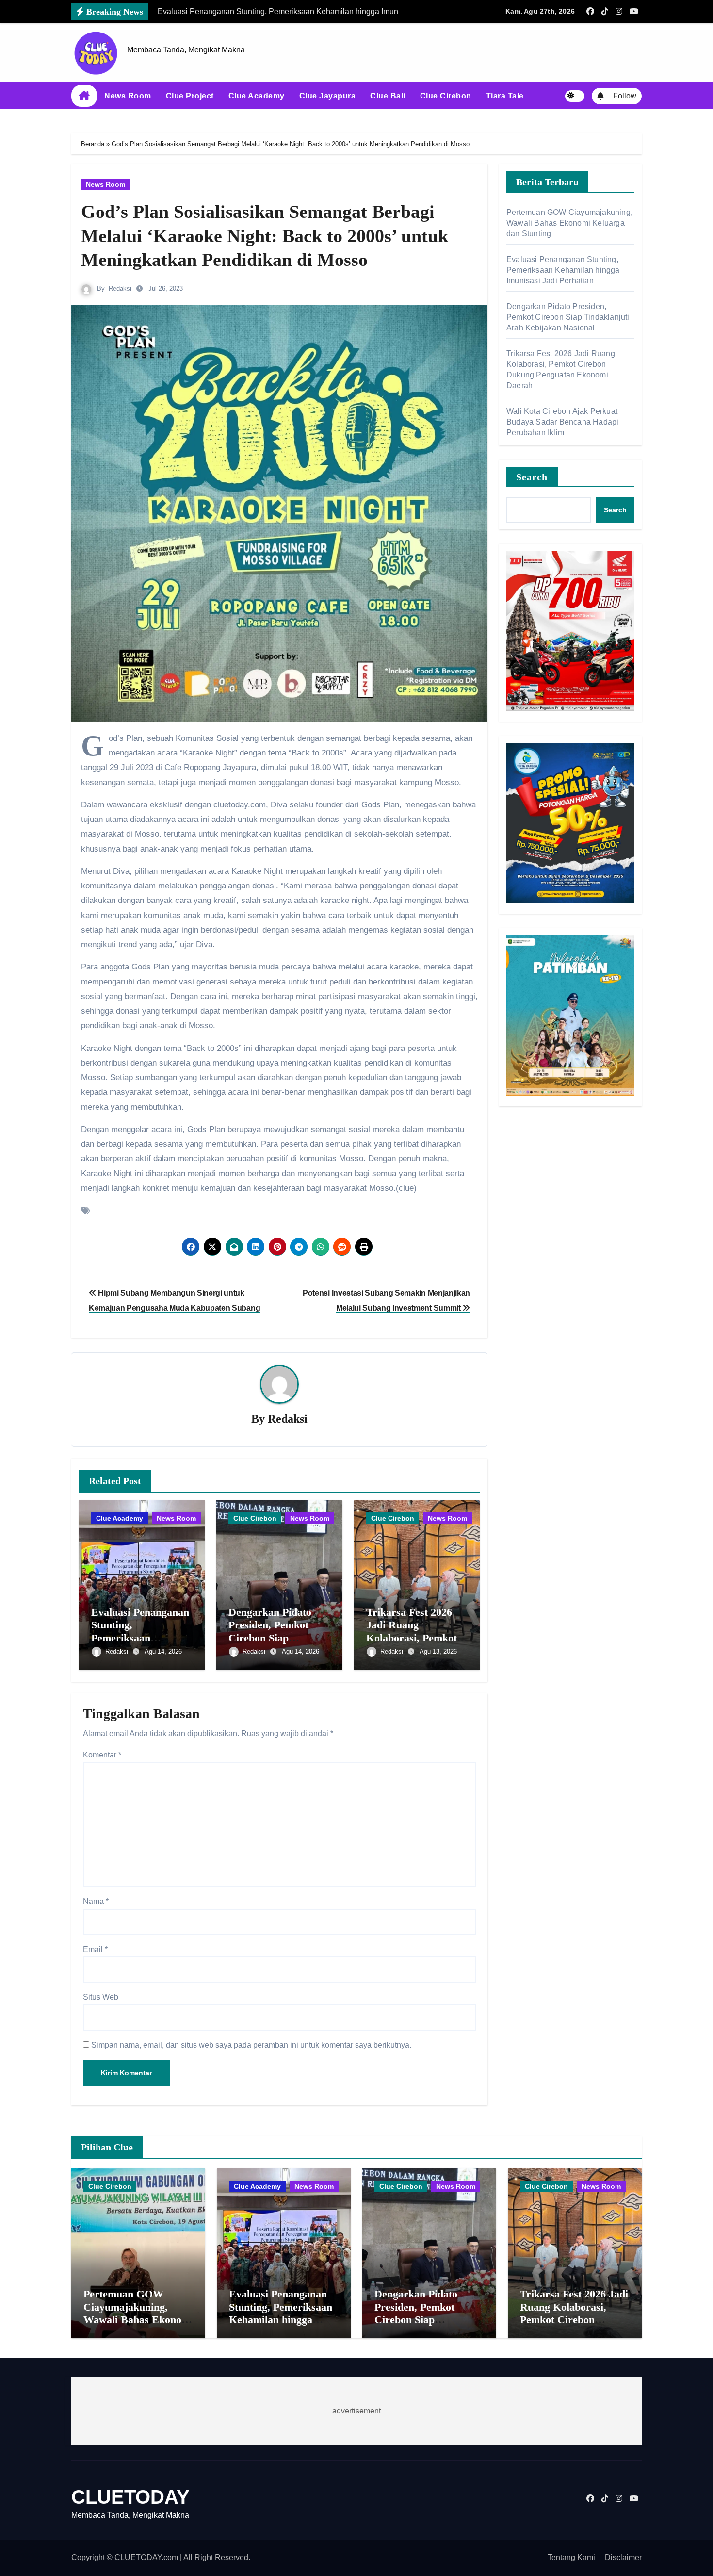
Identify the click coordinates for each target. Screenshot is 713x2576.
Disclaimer (623, 2557)
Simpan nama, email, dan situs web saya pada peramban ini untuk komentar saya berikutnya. (251, 2045)
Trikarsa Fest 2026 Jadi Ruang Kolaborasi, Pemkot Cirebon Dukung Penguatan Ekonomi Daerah (574, 2320)
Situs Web (101, 1997)
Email (95, 1949)
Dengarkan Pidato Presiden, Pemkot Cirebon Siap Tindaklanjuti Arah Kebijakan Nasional (274, 1638)
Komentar (102, 1755)
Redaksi (120, 288)
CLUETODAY (130, 2497)
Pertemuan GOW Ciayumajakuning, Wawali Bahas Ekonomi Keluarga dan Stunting (569, 223)
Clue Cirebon (446, 96)
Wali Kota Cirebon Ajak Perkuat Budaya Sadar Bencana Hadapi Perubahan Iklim (562, 422)
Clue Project (190, 96)
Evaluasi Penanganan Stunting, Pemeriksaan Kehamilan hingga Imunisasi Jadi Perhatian (563, 270)
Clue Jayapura (328, 96)
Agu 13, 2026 (438, 1651)
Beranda (93, 144)
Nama (96, 1901)
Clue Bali (388, 96)
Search (532, 477)
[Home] (84, 96)
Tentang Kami (571, 2557)
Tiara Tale (505, 96)
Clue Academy (257, 96)
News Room (128, 96)
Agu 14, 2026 (163, 1651)
